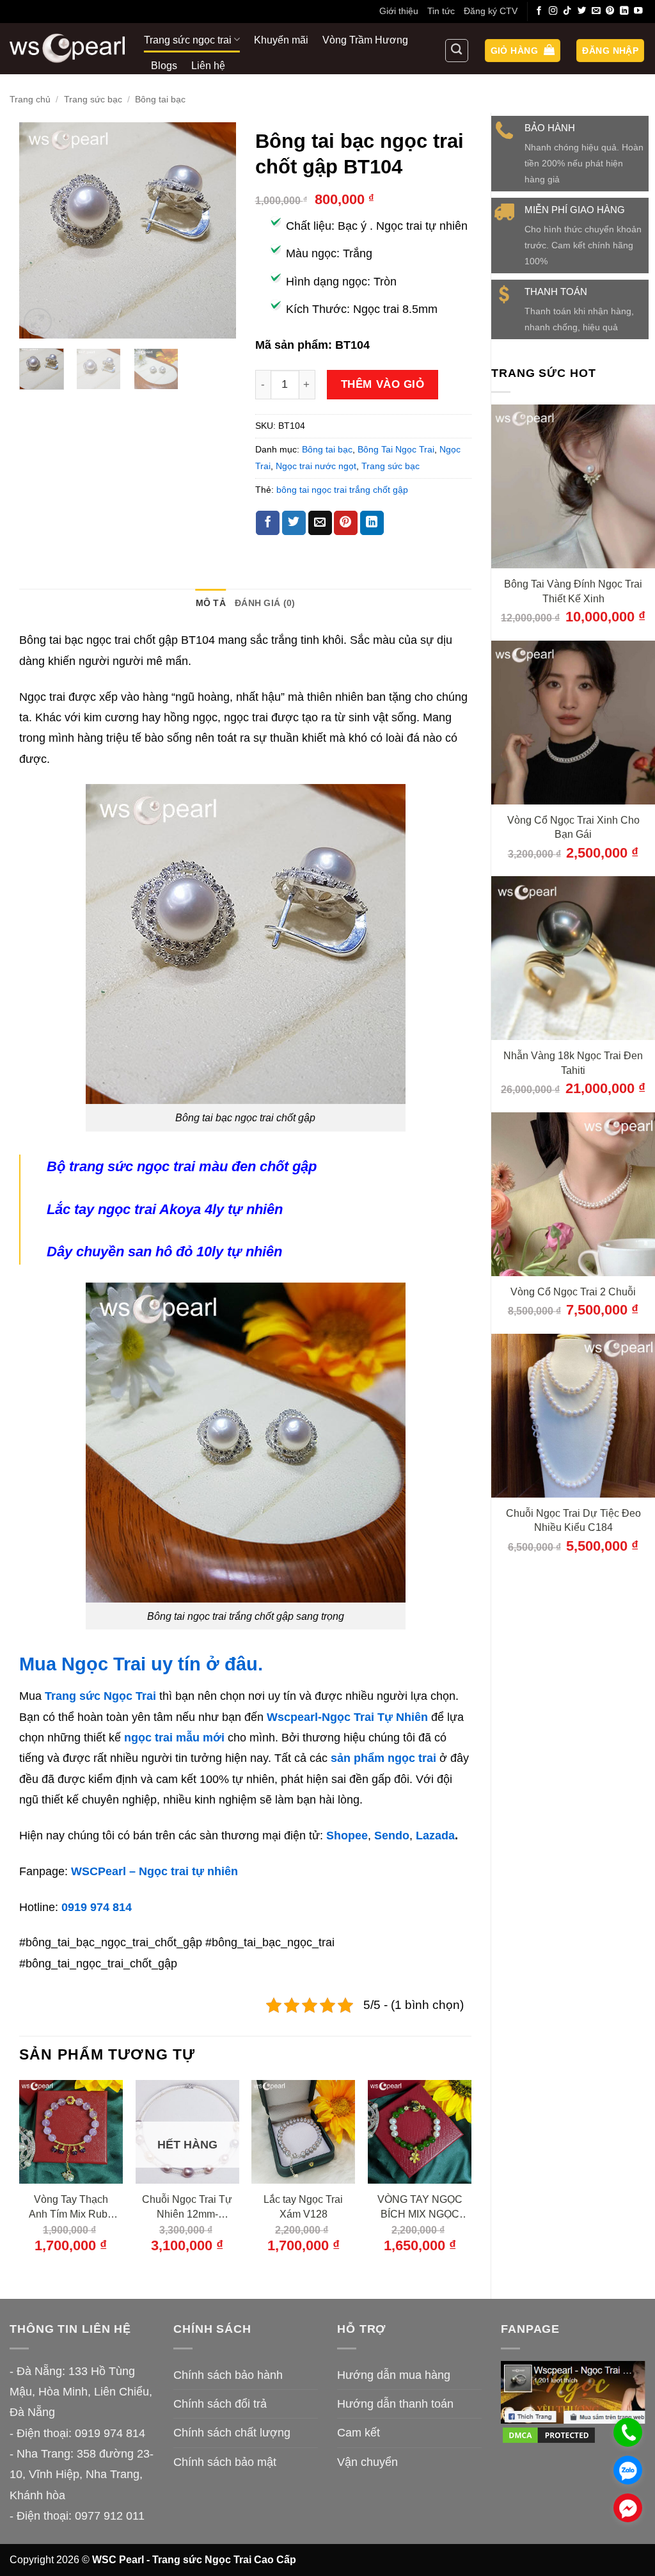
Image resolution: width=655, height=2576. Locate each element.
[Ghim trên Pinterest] (346, 523)
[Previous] (40, 230)
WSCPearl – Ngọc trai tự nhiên (154, 1871)
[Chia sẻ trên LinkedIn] (372, 523)
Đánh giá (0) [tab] (265, 603)
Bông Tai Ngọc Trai (396, 449)
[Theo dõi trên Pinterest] (610, 11)
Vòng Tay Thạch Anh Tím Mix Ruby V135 (71, 2207)
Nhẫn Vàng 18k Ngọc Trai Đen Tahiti (573, 1063)
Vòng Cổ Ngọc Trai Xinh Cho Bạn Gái (573, 827)
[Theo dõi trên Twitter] (582, 11)
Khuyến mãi (281, 40)
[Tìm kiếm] (457, 51)
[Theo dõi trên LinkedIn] (624, 11)
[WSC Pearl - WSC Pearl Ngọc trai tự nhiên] (67, 48)
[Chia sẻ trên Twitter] (294, 523)
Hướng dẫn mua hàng (394, 2375)
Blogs (164, 65)
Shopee (347, 1836)
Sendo (392, 1836)
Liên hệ (208, 65)
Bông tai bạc (160, 99)
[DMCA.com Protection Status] (549, 2434)
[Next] (216, 230)
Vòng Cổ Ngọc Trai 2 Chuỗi (573, 1292)
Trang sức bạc (93, 99)
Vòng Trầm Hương (365, 40)
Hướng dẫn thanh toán (395, 2404)
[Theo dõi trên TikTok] (567, 11)
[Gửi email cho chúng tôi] (596, 11)
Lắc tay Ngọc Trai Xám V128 (303, 2206)
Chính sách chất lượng (232, 2433)
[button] (523, 51)
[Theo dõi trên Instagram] (553, 11)
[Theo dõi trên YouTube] (638, 11)
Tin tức (441, 11)
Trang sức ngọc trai (188, 40)
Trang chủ (30, 99)
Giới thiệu (399, 11)
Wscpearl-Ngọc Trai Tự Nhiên (347, 1717)
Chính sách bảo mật (225, 2462)
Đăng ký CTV (491, 11)
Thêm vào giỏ (383, 384)
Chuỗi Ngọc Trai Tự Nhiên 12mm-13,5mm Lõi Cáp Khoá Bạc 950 (187, 2207)
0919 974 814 (97, 1907)
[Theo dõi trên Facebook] (539, 11)
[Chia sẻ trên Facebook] (268, 523)
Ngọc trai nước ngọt (316, 466)
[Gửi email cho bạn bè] (320, 523)
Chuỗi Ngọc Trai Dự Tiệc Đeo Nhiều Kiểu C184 (573, 1520)
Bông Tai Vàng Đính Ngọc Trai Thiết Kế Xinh (573, 591)
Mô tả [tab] (211, 603)
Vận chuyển (367, 2462)
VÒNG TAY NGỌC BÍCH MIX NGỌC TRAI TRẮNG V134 (420, 2207)
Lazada (435, 1836)
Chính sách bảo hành (228, 2375)
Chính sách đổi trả (220, 2404)
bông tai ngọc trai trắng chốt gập (342, 490)
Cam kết (359, 2433)
